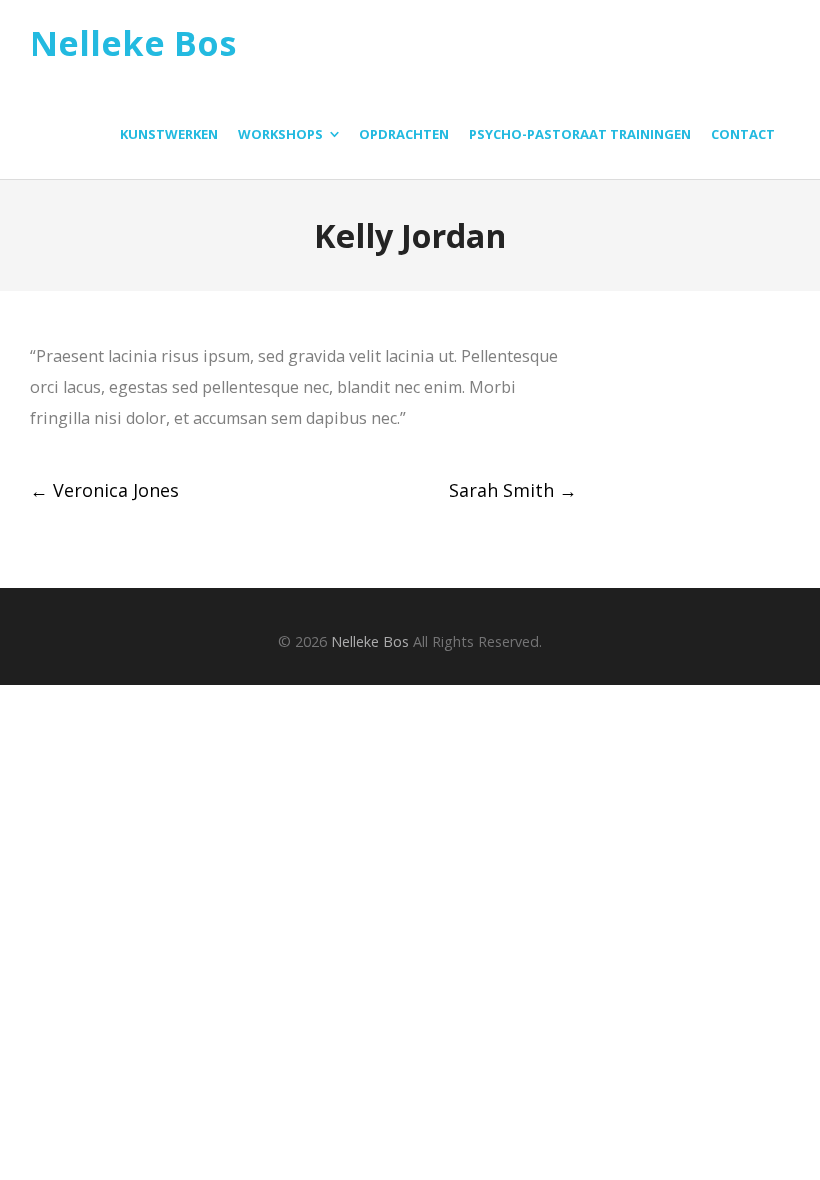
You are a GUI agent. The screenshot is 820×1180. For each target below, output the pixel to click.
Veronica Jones (104, 490)
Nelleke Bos (133, 44)
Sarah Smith (513, 490)
